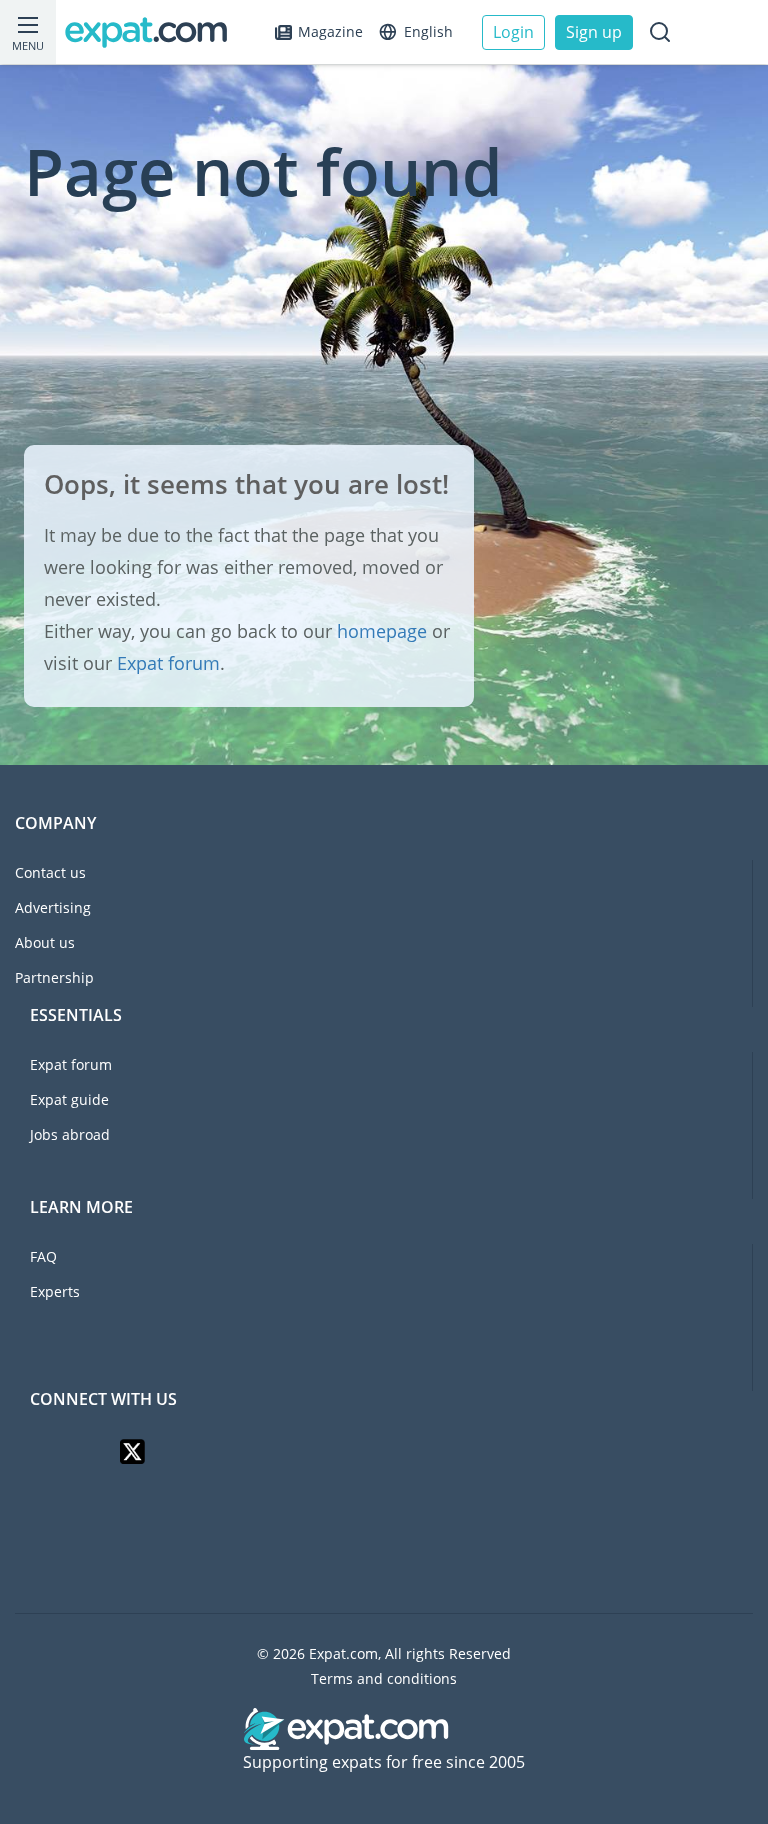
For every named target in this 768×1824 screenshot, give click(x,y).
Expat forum (168, 663)
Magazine (330, 31)
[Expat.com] (155, 32)
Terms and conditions (384, 1678)
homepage (382, 631)
